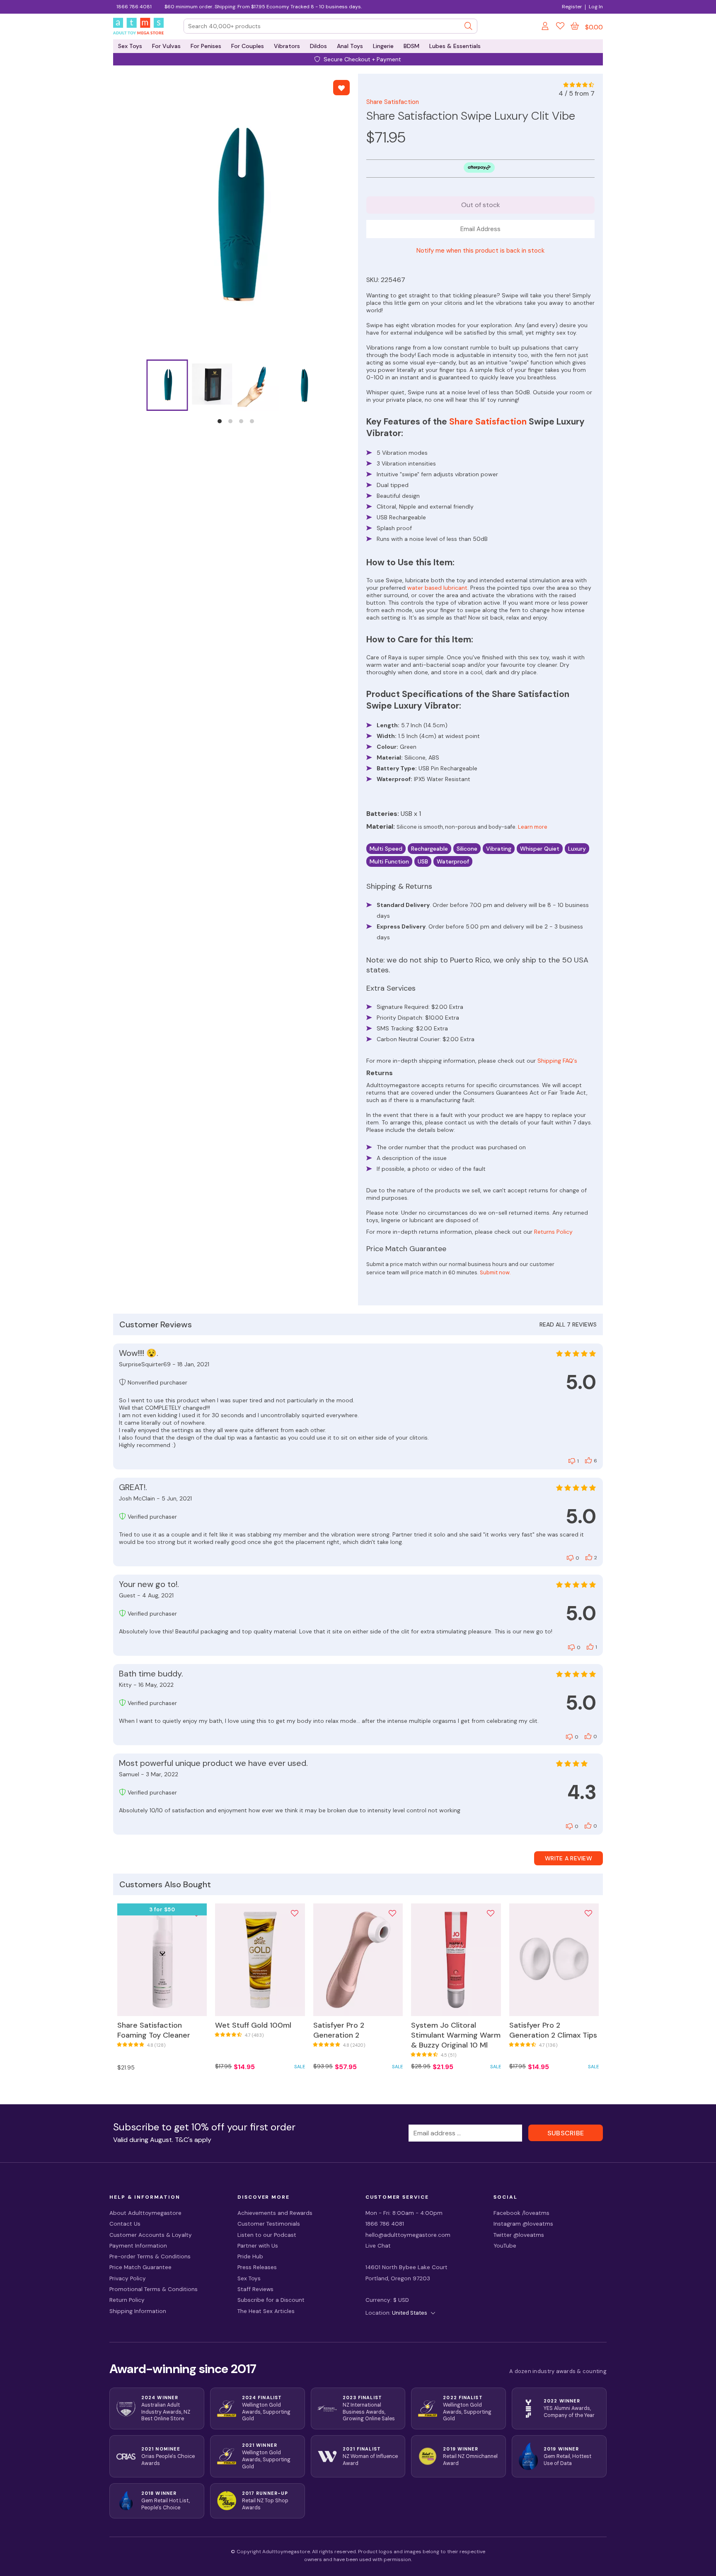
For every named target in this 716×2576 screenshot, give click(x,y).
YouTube (505, 2246)
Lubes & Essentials (455, 46)
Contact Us (125, 2224)
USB (423, 861)
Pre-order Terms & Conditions (150, 2256)
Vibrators (287, 46)
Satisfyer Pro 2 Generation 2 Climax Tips (553, 2030)
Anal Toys (350, 46)
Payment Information (138, 2246)
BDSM (411, 46)
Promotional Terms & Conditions (154, 2289)
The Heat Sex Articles (266, 2311)
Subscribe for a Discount (271, 2300)
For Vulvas (166, 46)
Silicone (467, 849)
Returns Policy (553, 1232)
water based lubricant (437, 588)
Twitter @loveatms (519, 2235)
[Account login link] (546, 27)
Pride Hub (250, 2256)
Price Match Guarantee (140, 2267)
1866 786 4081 (134, 7)
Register (572, 7)
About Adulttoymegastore (145, 2213)
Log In (596, 7)
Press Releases (257, 2267)
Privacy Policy (128, 2278)
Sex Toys (130, 46)
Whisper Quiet (540, 849)
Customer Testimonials (269, 2224)
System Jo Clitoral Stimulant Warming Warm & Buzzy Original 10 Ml (456, 2035)
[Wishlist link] (560, 27)
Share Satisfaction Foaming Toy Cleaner (154, 2030)
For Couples (248, 46)
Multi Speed (386, 849)
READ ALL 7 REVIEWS (568, 1324)
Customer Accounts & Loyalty (151, 2235)
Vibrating (499, 849)
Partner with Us (258, 2246)
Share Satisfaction (393, 102)
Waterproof (453, 861)
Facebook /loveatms (521, 2213)
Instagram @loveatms (523, 2224)
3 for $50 (162, 1909)
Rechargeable (429, 849)
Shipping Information (138, 2311)
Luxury (577, 849)
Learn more (533, 827)
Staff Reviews (255, 2289)
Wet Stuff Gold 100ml (253, 2025)
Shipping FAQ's (557, 1061)
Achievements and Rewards (275, 2213)
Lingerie (383, 46)
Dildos (318, 46)
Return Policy (127, 2300)
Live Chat (378, 2246)
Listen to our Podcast (267, 2235)
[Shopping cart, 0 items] (575, 26)
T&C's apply (193, 2140)
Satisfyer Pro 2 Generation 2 (339, 2030)
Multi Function (389, 861)
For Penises (206, 46)
